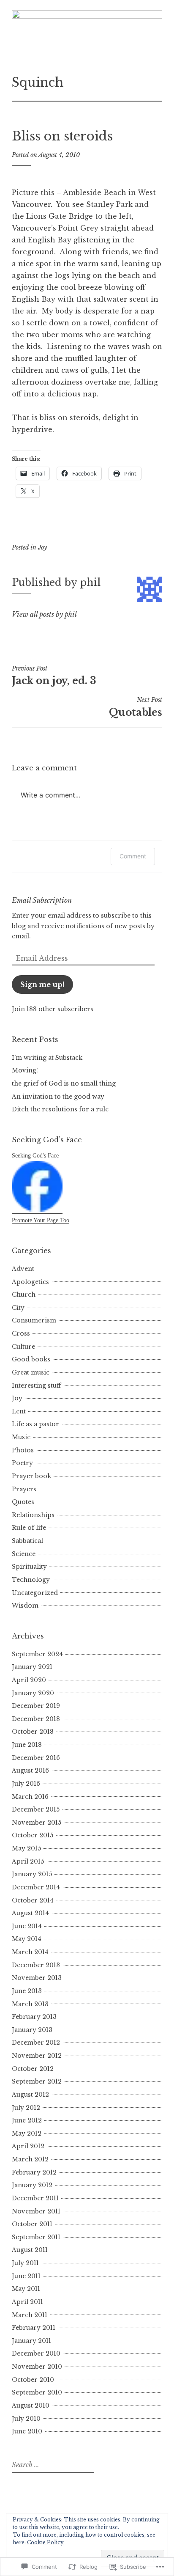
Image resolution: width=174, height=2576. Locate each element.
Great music (31, 1372)
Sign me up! (42, 984)
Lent (19, 1411)
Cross (21, 1333)
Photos (23, 1450)
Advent (23, 1269)
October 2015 (33, 1835)
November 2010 (37, 2367)
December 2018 (36, 1719)
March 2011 (30, 2315)
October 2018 (33, 1732)
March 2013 (30, 2004)
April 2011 (27, 2302)
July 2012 (26, 2108)
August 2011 (30, 2250)
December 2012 (36, 2043)
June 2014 (27, 1926)
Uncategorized (35, 1593)
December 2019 (36, 1706)
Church (24, 1295)
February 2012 (34, 2172)
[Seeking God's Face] (37, 1210)
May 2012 (27, 2133)
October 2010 (33, 2380)
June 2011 (26, 2276)
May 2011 (26, 2289)
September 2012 (37, 2081)
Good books (31, 1359)
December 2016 (36, 1758)
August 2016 (30, 1770)
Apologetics (30, 1282)
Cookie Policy (45, 2542)
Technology (31, 1580)
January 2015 (32, 1874)
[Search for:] (52, 2465)
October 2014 (33, 1900)
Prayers (24, 1489)
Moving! (25, 1070)
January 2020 (33, 1693)
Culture (23, 1347)
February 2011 (34, 2328)
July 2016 (26, 1784)
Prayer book (31, 1476)
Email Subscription (42, 900)
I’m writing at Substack (47, 1058)
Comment (133, 856)
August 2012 (30, 2095)
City (18, 1308)
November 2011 (36, 2211)
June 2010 (27, 2431)
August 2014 (30, 1913)
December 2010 (36, 2353)
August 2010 (31, 2406)
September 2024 (37, 1654)
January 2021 (32, 1667)
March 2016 (30, 1797)
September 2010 (37, 2392)
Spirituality (29, 1567)
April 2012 (28, 2146)
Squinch (38, 82)
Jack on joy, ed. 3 (54, 676)
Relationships (33, 1515)
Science (24, 1554)
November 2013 (37, 1978)
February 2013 (34, 2017)
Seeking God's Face (35, 1156)
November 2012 (37, 2056)
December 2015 (36, 1809)
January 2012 (32, 2185)
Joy (42, 547)
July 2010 (26, 2419)
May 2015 (26, 1848)
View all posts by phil (44, 614)
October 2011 (32, 2224)
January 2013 (32, 2030)
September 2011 (36, 2237)
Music (21, 1437)
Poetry (22, 1463)
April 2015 (28, 1861)
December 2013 (36, 1965)
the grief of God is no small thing (64, 1083)
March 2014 (30, 1952)
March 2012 (30, 2159)
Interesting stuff (36, 1386)
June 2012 (27, 2120)
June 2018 (27, 1745)
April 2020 (29, 1680)
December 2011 (35, 2198)
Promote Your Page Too (41, 1220)
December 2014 (36, 1887)
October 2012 (33, 2069)
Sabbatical (27, 1541)
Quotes (23, 1502)
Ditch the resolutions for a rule (60, 1109)
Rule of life (29, 1528)
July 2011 (25, 2263)
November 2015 (37, 1823)
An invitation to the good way (58, 1097)
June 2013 (27, 1991)
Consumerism (34, 1320)
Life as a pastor (35, 1424)
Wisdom (25, 1606)
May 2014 (27, 1939)
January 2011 (31, 2341)
